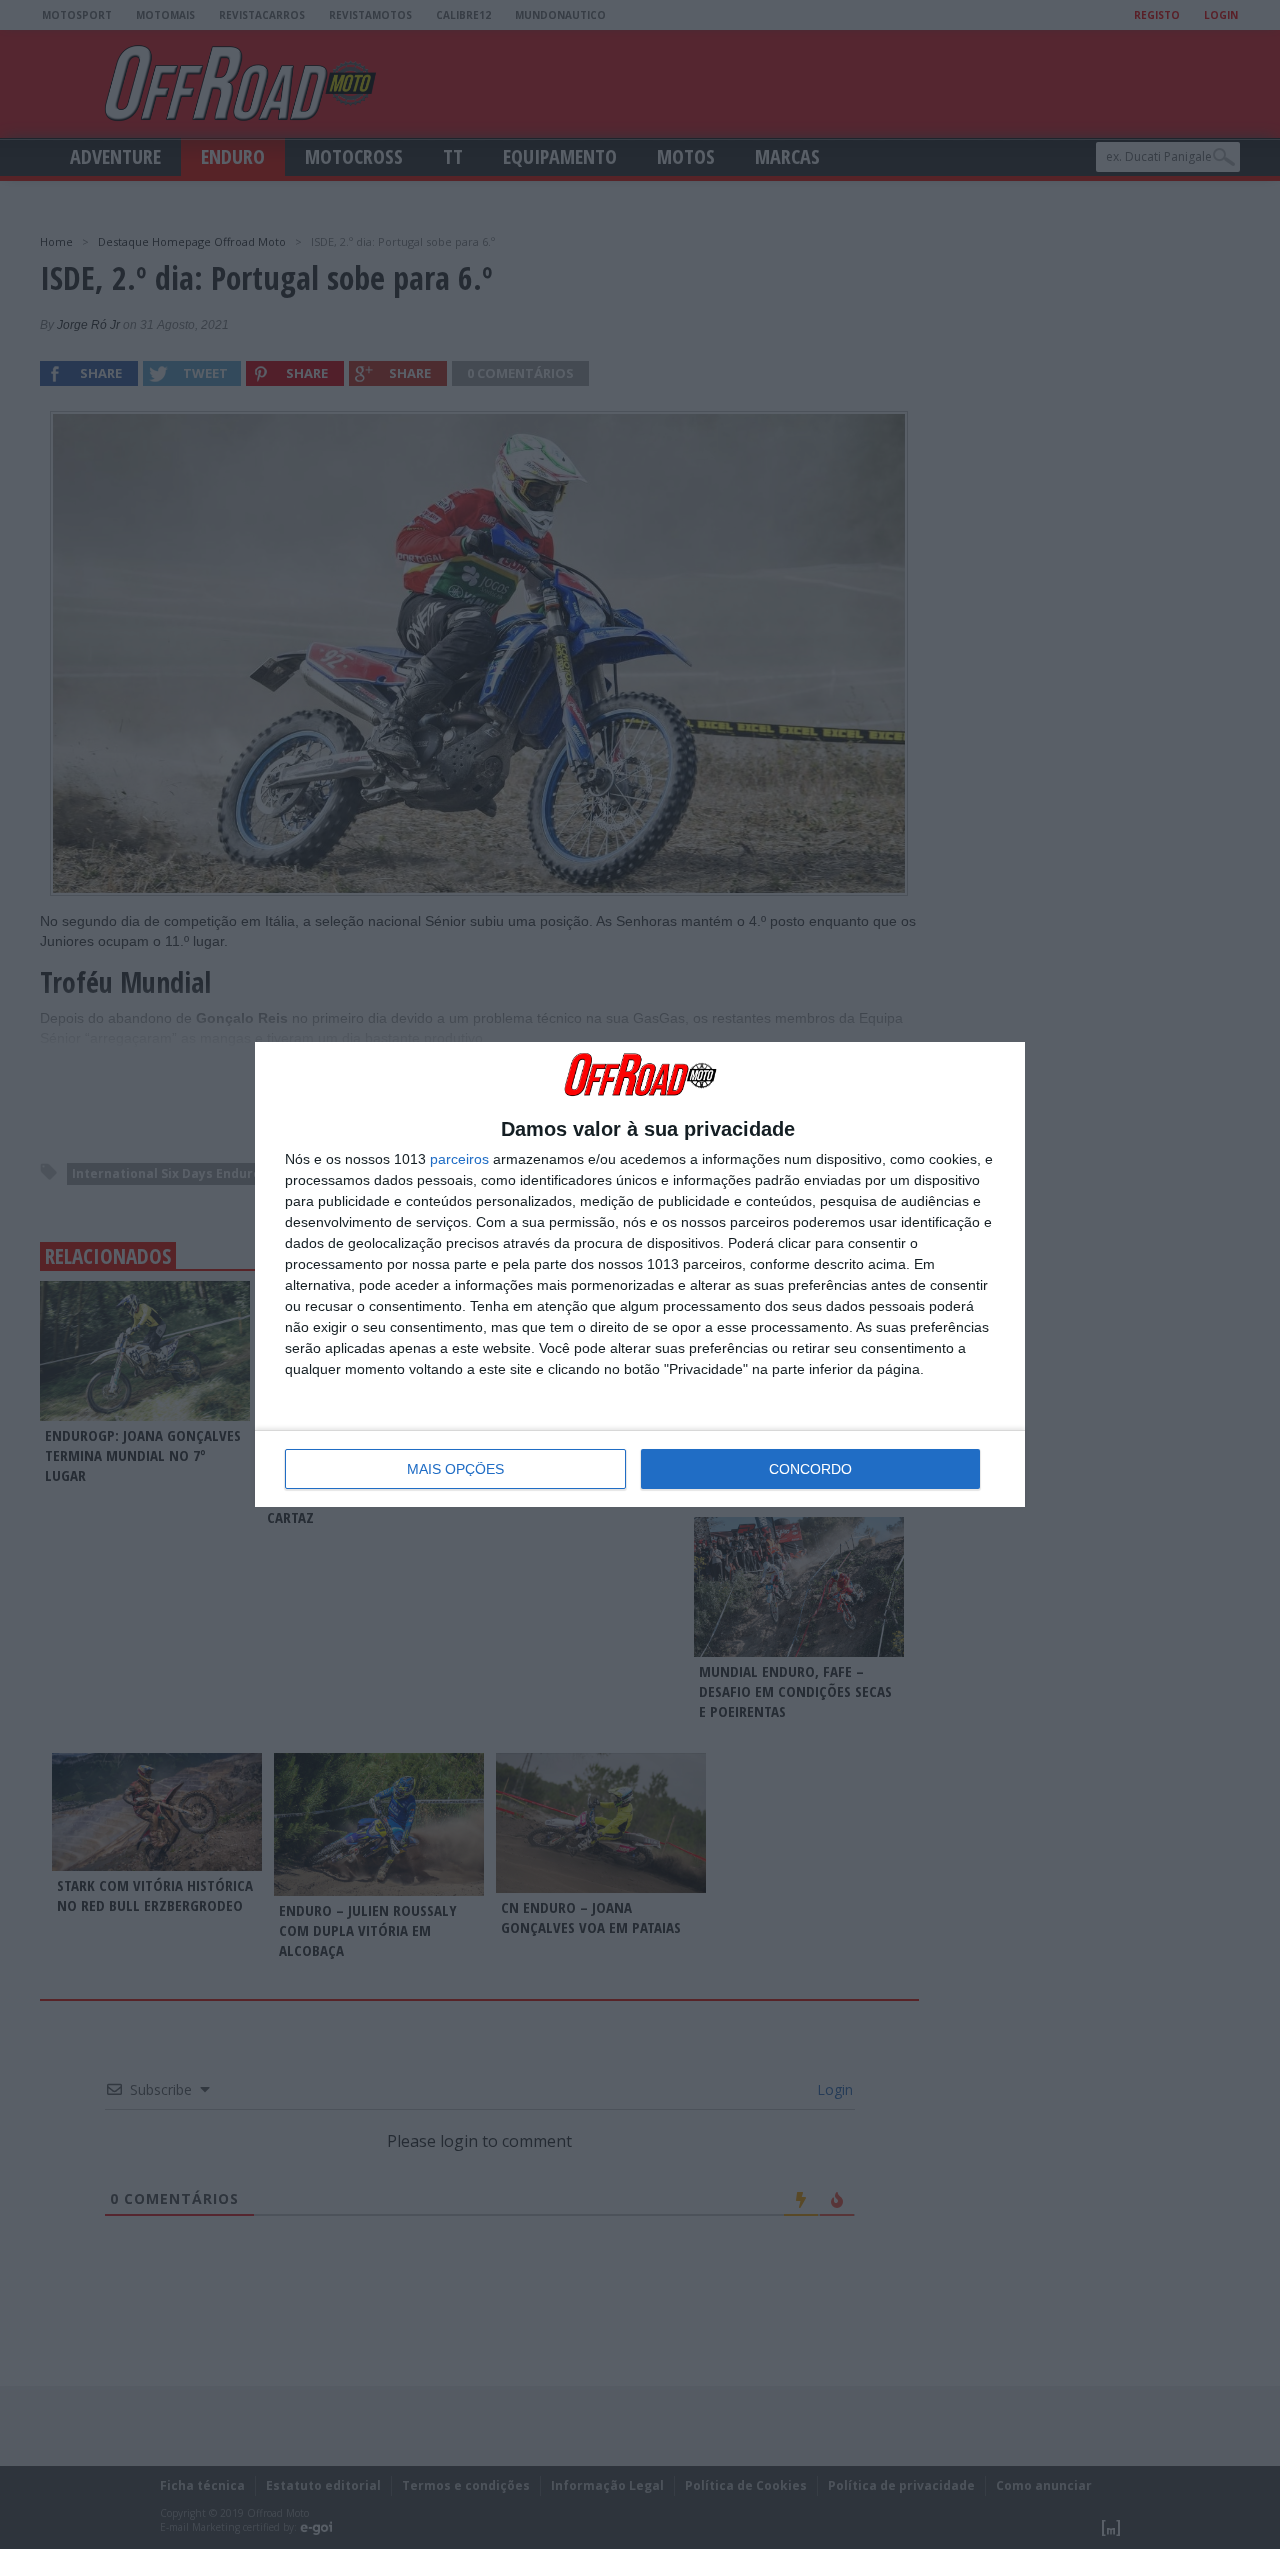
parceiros (459, 1159)
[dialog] (640, 1274)
